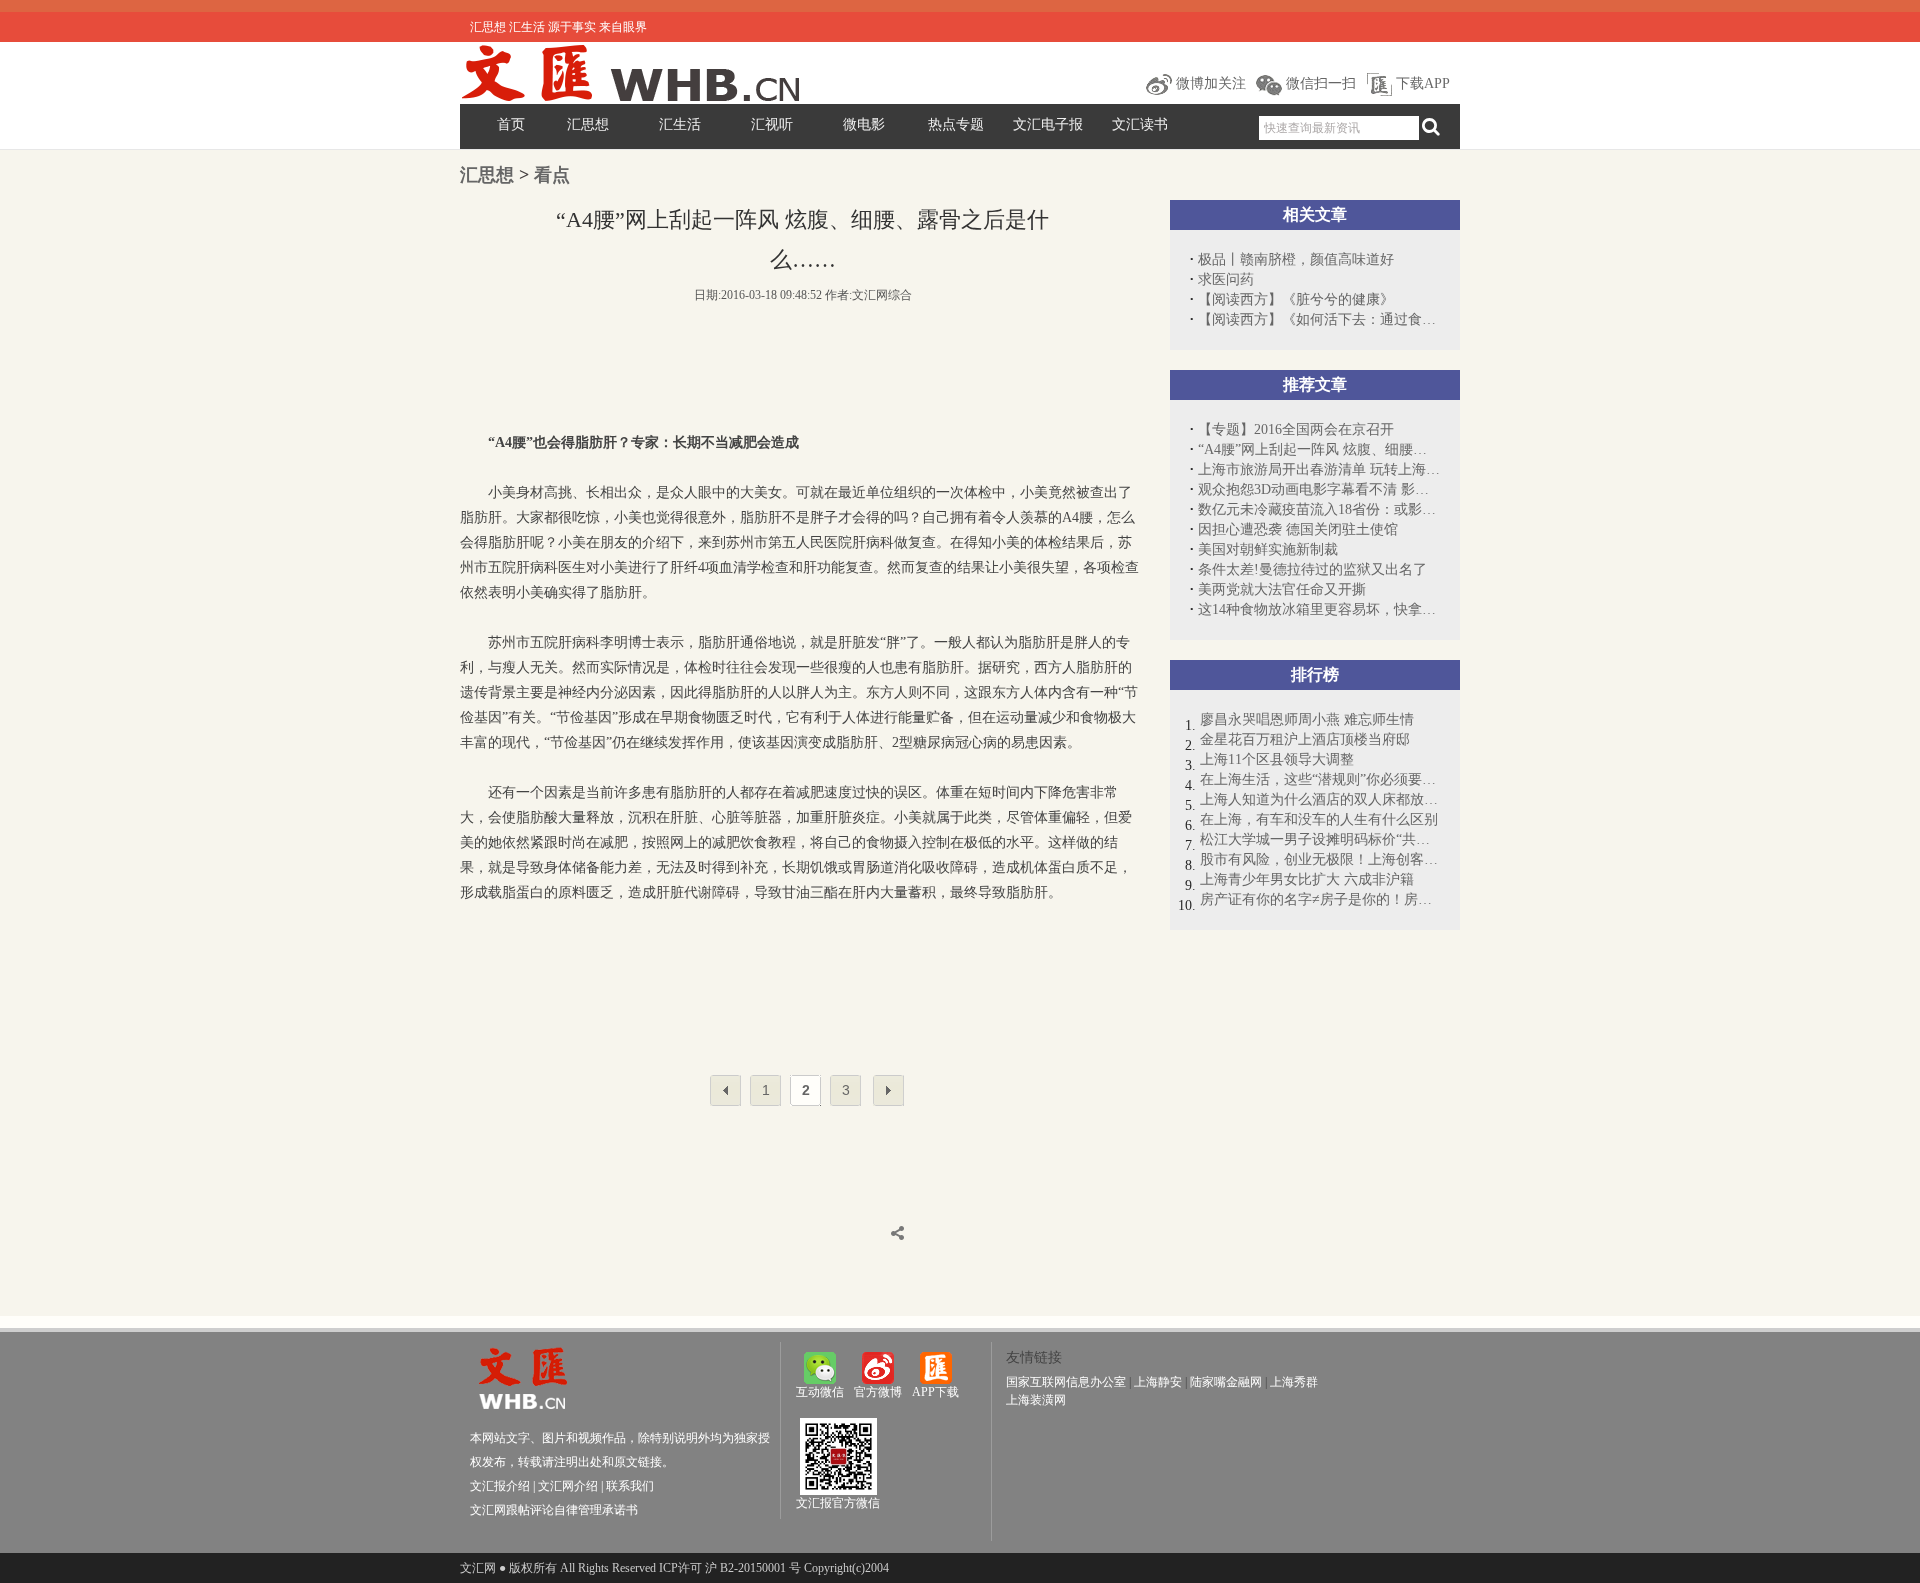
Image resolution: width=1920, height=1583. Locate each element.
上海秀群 (1294, 1382)
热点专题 (956, 124)
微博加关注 (1209, 83)
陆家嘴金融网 (1226, 1382)
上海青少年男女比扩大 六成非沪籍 (1307, 879)
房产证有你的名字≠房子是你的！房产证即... (1320, 899)
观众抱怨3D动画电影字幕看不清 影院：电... (1319, 489)
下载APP (1421, 83)
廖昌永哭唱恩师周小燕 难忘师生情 (1307, 719)
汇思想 (588, 124)
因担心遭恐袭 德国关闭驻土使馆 (1298, 529)
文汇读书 (1140, 124)
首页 (511, 124)
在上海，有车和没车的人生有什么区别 (1319, 819)
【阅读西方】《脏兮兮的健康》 (1296, 299)
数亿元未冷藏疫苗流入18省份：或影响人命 (1319, 509)
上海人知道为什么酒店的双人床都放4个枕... (1320, 799)
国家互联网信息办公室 (1066, 1382)
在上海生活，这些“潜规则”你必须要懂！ (1320, 779)
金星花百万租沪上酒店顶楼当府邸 (1305, 739)
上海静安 (1158, 1382)
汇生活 (680, 124)
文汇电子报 (1048, 124)
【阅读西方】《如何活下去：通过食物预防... (1319, 319)
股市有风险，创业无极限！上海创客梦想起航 (1320, 859)
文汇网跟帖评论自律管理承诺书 (554, 1510)
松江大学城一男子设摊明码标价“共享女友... (1320, 839)
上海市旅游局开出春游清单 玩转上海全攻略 (1319, 469)
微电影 (864, 124)
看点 (552, 175)
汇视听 (772, 124)
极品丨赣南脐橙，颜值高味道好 (1296, 259)
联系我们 (630, 1486)
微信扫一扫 (1319, 83)
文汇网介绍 (568, 1486)
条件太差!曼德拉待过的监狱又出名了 (1312, 569)
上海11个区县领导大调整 (1277, 759)
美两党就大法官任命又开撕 (1282, 589)
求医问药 (1226, 279)
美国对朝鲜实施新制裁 (1268, 549)
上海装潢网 (1036, 1400)
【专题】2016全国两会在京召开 (1296, 429)
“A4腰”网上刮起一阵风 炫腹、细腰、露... (1319, 449)
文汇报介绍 (500, 1486)
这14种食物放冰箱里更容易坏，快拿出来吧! (1319, 609)
